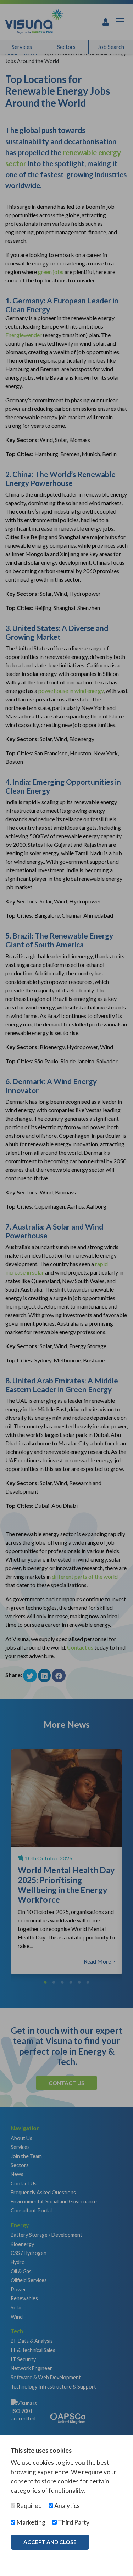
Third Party (73, 2522)
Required (29, 2506)
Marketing (30, 2522)
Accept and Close (50, 2542)
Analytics (66, 2506)
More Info (39, 2557)
